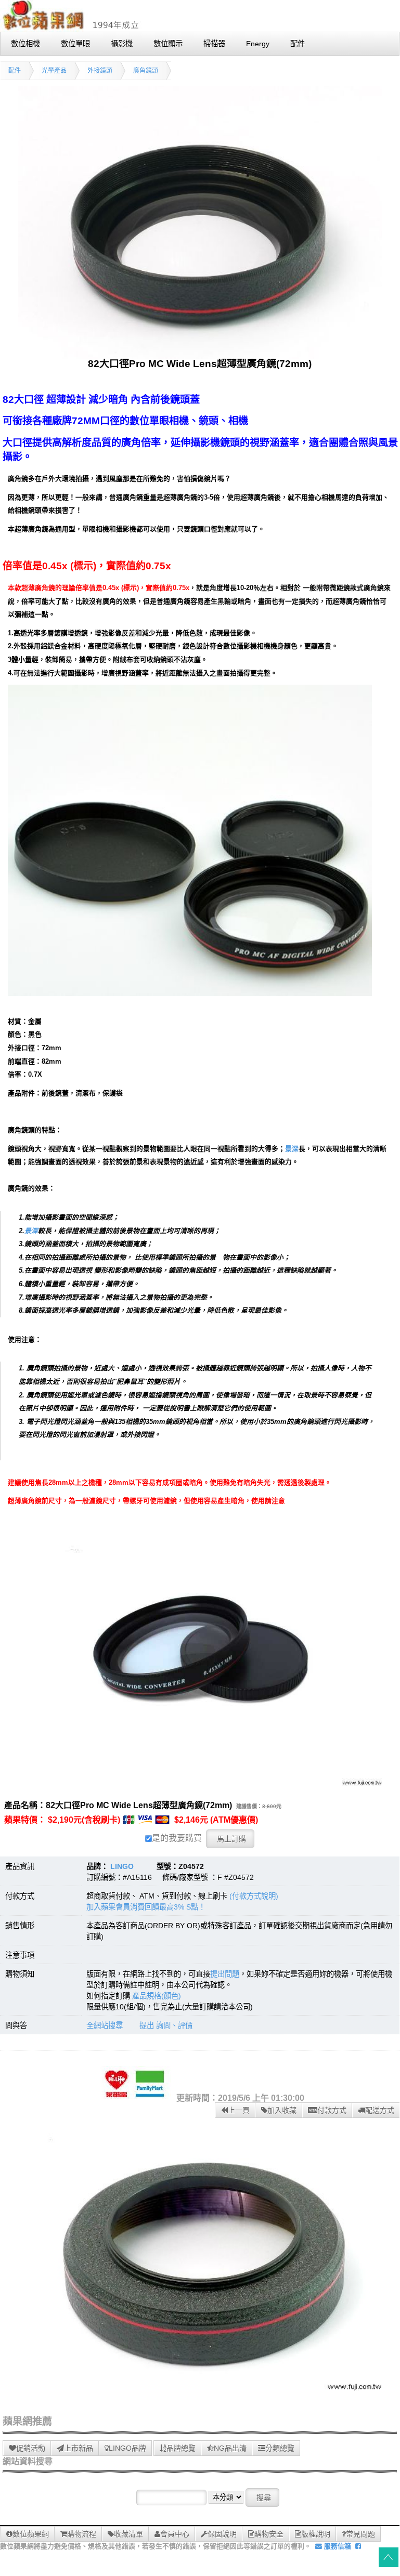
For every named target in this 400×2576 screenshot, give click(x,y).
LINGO (122, 1866)
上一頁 (239, 2110)
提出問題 (225, 1974)
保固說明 (222, 2534)
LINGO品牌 (127, 2448)
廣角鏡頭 (146, 71)
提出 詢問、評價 (166, 2025)
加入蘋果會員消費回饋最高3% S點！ (146, 1907)
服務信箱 (337, 2546)
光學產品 (54, 71)
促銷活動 (31, 2448)
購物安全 (269, 2534)
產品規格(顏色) (157, 1996)
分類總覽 (280, 2448)
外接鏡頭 (100, 71)
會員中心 (175, 2534)
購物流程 (82, 2534)
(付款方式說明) (254, 1896)
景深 (292, 1149)
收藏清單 (128, 2534)
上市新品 (79, 2448)
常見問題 (360, 2534)
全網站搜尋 (105, 2025)
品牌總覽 (181, 2448)
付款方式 (332, 2110)
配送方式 (380, 2110)
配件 (15, 71)
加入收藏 (282, 2110)
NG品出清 (230, 2448)
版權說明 (316, 2534)
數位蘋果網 (31, 2534)
